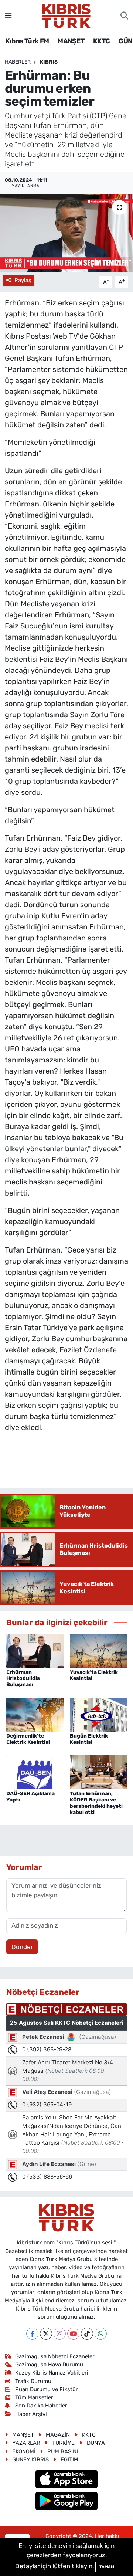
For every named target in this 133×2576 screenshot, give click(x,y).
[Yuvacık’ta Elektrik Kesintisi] (98, 1650)
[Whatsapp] (101, 2334)
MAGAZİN (58, 2435)
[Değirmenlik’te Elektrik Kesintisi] (35, 1714)
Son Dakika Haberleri (42, 2406)
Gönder (22, 1947)
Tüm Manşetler (34, 2397)
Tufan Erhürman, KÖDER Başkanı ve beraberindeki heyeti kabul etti (96, 1803)
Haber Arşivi (31, 2414)
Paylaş (23, 280)
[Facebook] (32, 2334)
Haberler (18, 62)
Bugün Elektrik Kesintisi (89, 1739)
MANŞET (71, 41)
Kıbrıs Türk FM (27, 41)
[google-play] (67, 2502)
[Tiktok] (87, 2334)
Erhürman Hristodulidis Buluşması (23, 1679)
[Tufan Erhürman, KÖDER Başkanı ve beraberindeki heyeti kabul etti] (98, 1772)
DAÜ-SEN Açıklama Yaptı (30, 1797)
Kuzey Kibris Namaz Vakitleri (52, 2373)
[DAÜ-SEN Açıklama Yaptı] (35, 1772)
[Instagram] (60, 2334)
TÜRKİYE (63, 2443)
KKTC (102, 41)
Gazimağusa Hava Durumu (49, 2365)
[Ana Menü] (8, 16)
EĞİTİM (69, 2460)
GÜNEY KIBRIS (30, 2460)
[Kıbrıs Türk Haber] (66, 15)
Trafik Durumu (33, 2381)
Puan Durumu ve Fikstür (47, 2389)
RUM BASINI (63, 2451)
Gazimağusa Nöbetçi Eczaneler (55, 2356)
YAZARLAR (26, 2443)
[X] (46, 2334)
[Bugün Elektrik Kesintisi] (98, 1714)
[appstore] (67, 2480)
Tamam (107, 2567)
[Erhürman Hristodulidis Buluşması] (35, 1650)
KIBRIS (49, 62)
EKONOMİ (24, 2451)
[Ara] (124, 16)
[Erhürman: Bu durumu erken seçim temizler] (66, 233)
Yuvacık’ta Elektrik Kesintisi (94, 1675)
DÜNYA (96, 2443)
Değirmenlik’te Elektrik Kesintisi (28, 1739)
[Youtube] (73, 2334)
